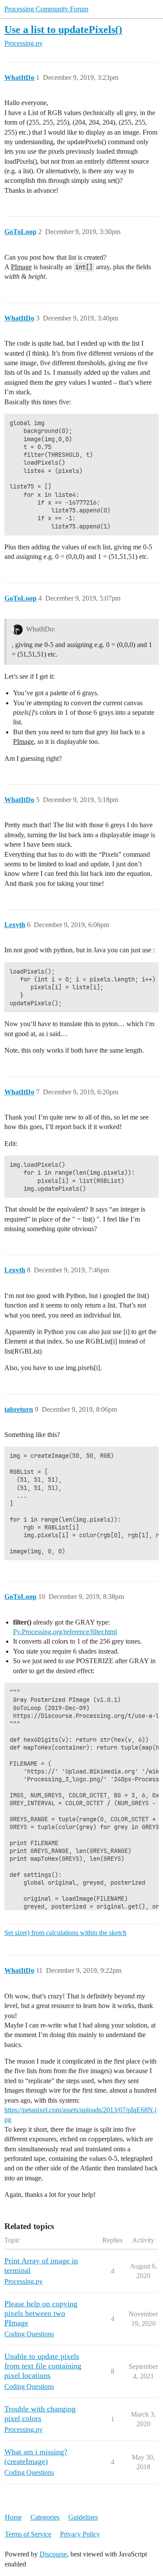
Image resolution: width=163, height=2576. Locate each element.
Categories (45, 2517)
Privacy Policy (80, 2534)
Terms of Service (28, 2534)
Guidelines (83, 2517)
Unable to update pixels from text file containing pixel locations (43, 2366)
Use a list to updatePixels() (63, 29)
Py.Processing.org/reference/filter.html (65, 1632)
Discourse (53, 2554)
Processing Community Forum (46, 9)
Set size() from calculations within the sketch (65, 1933)
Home (13, 2517)
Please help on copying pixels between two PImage (41, 2313)
